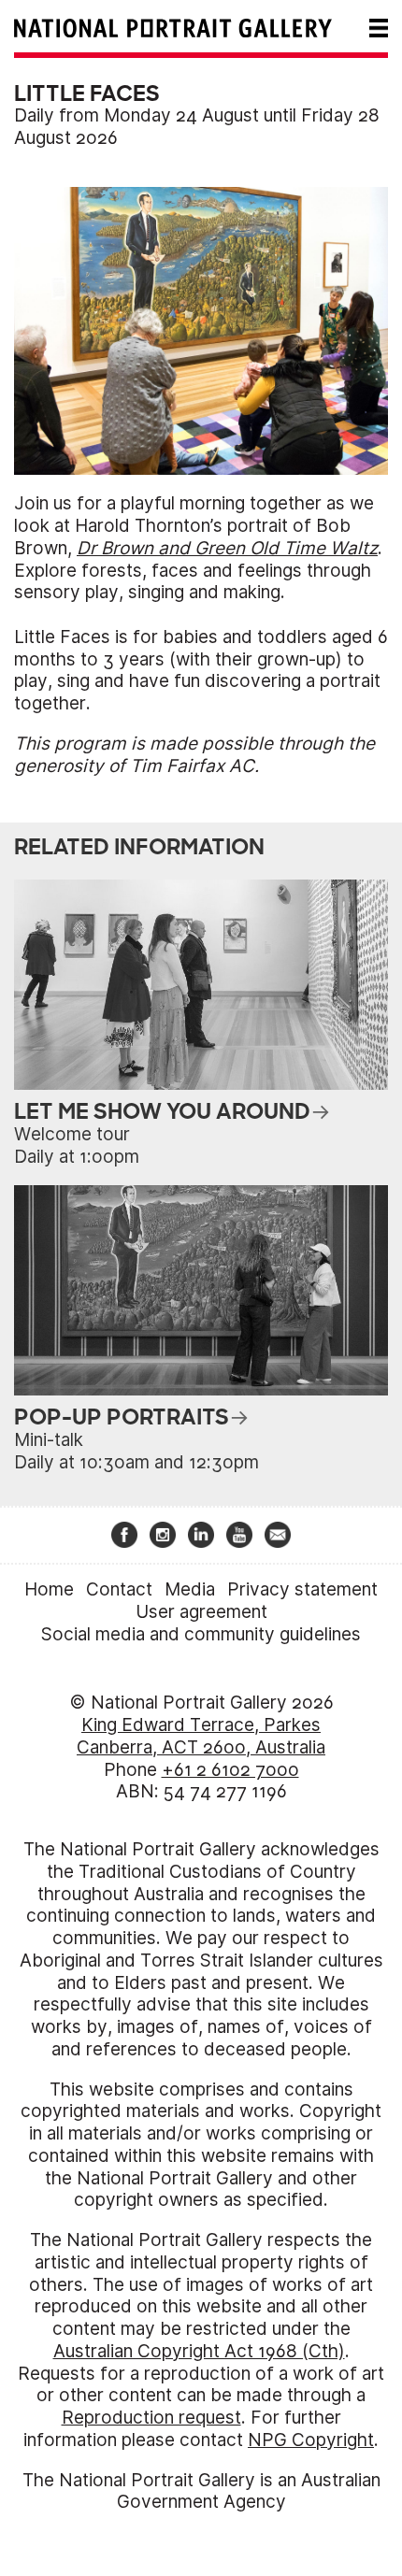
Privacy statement (302, 1589)
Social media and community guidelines (201, 1634)
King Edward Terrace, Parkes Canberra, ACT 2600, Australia (201, 1736)
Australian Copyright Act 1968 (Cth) (199, 2351)
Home (49, 1589)
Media (190, 1589)
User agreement (201, 1612)
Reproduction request (151, 2418)
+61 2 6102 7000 (230, 1770)
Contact (119, 1589)
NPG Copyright (311, 2440)
